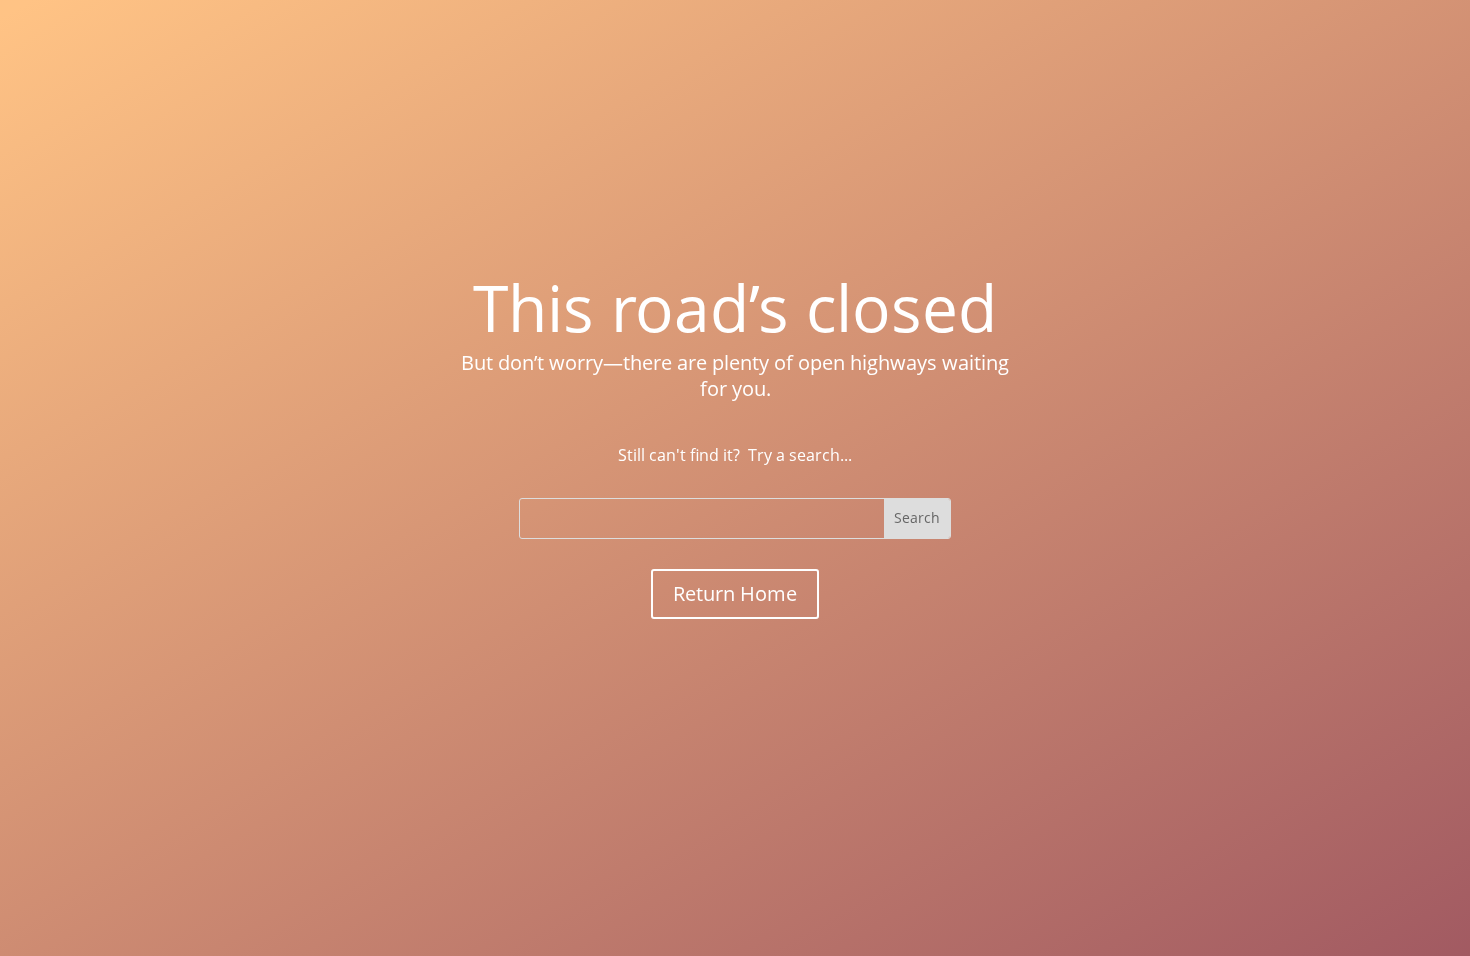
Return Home (735, 593)
